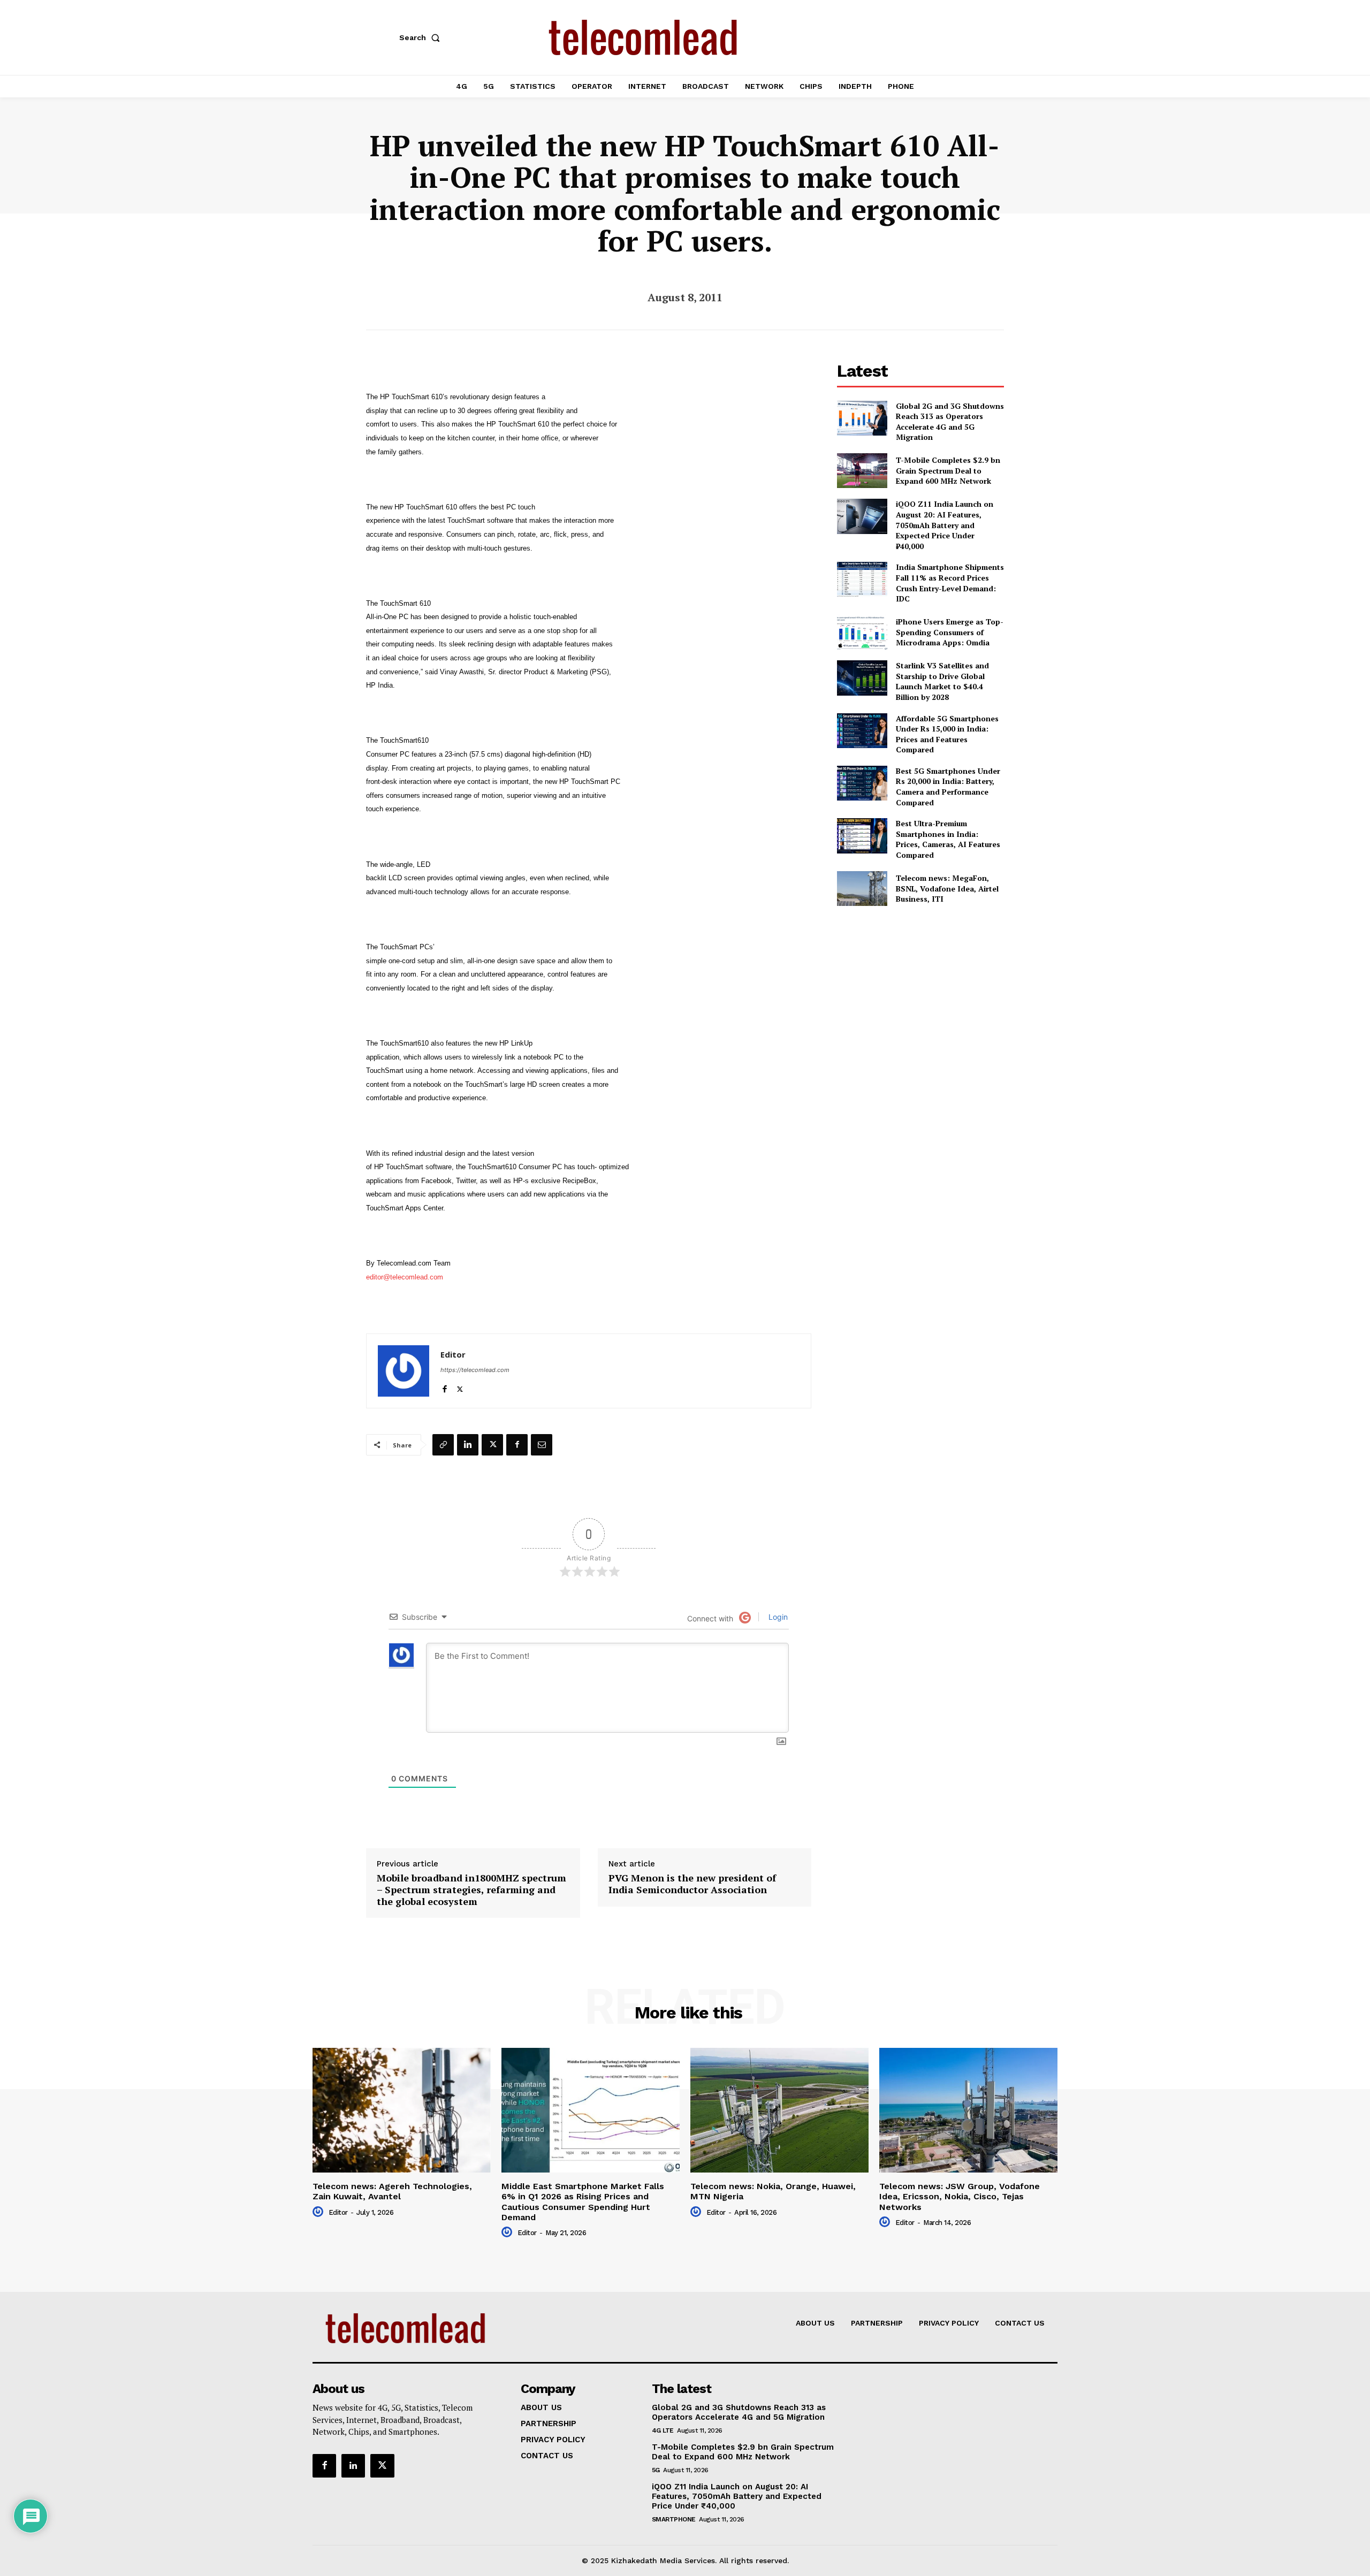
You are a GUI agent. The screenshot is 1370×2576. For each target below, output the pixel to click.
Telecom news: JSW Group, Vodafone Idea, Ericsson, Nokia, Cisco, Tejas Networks (960, 2196)
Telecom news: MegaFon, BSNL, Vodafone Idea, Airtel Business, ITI (947, 888)
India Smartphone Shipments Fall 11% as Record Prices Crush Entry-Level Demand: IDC (950, 583)
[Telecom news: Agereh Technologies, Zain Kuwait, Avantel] (402, 2110)
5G (656, 2470)
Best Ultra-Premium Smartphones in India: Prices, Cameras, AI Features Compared (948, 839)
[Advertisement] (920, 993)
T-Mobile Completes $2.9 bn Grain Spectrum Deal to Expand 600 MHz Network (948, 470)
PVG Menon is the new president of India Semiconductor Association (692, 1884)
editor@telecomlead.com (405, 1277)
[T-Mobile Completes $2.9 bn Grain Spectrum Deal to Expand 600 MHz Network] (862, 471)
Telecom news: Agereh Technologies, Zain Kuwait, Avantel (392, 2191)
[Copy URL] (443, 1445)
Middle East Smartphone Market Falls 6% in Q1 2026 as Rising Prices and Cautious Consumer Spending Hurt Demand (583, 2202)
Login (777, 1617)
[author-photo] (319, 2212)
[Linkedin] (468, 1445)
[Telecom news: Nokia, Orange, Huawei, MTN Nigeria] (779, 2110)
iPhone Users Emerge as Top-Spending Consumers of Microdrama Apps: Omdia (950, 632)
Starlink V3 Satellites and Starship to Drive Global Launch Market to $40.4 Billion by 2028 (942, 681)
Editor (453, 1354)
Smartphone (674, 2519)
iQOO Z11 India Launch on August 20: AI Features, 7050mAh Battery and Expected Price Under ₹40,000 (945, 525)
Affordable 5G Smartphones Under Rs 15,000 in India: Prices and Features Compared (947, 734)
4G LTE (663, 2430)
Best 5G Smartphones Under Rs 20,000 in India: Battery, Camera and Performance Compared (948, 787)
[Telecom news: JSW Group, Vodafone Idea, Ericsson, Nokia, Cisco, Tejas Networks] (968, 2110)
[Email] (542, 1445)
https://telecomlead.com (475, 1370)
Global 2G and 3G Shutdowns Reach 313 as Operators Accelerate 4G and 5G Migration (950, 422)
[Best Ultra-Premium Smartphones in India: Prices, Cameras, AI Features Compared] (862, 836)
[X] (460, 1387)
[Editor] (404, 1371)
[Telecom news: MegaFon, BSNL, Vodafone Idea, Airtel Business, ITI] (862, 889)
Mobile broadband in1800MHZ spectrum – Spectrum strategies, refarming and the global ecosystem (471, 1890)
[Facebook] (444, 1387)
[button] (422, 37)
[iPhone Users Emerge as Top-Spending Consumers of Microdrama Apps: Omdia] (862, 632)
